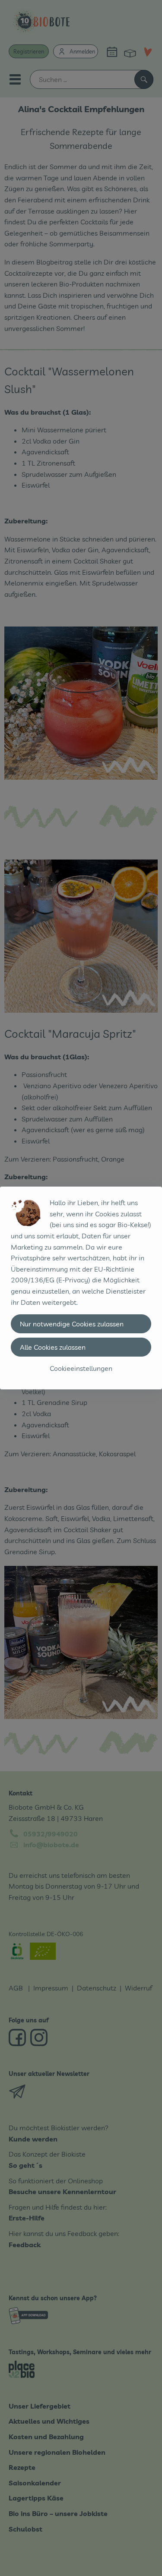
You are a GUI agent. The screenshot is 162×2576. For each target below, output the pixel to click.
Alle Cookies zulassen (53, 1347)
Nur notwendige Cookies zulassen (72, 1324)
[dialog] (81, 1288)
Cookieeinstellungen (81, 1368)
